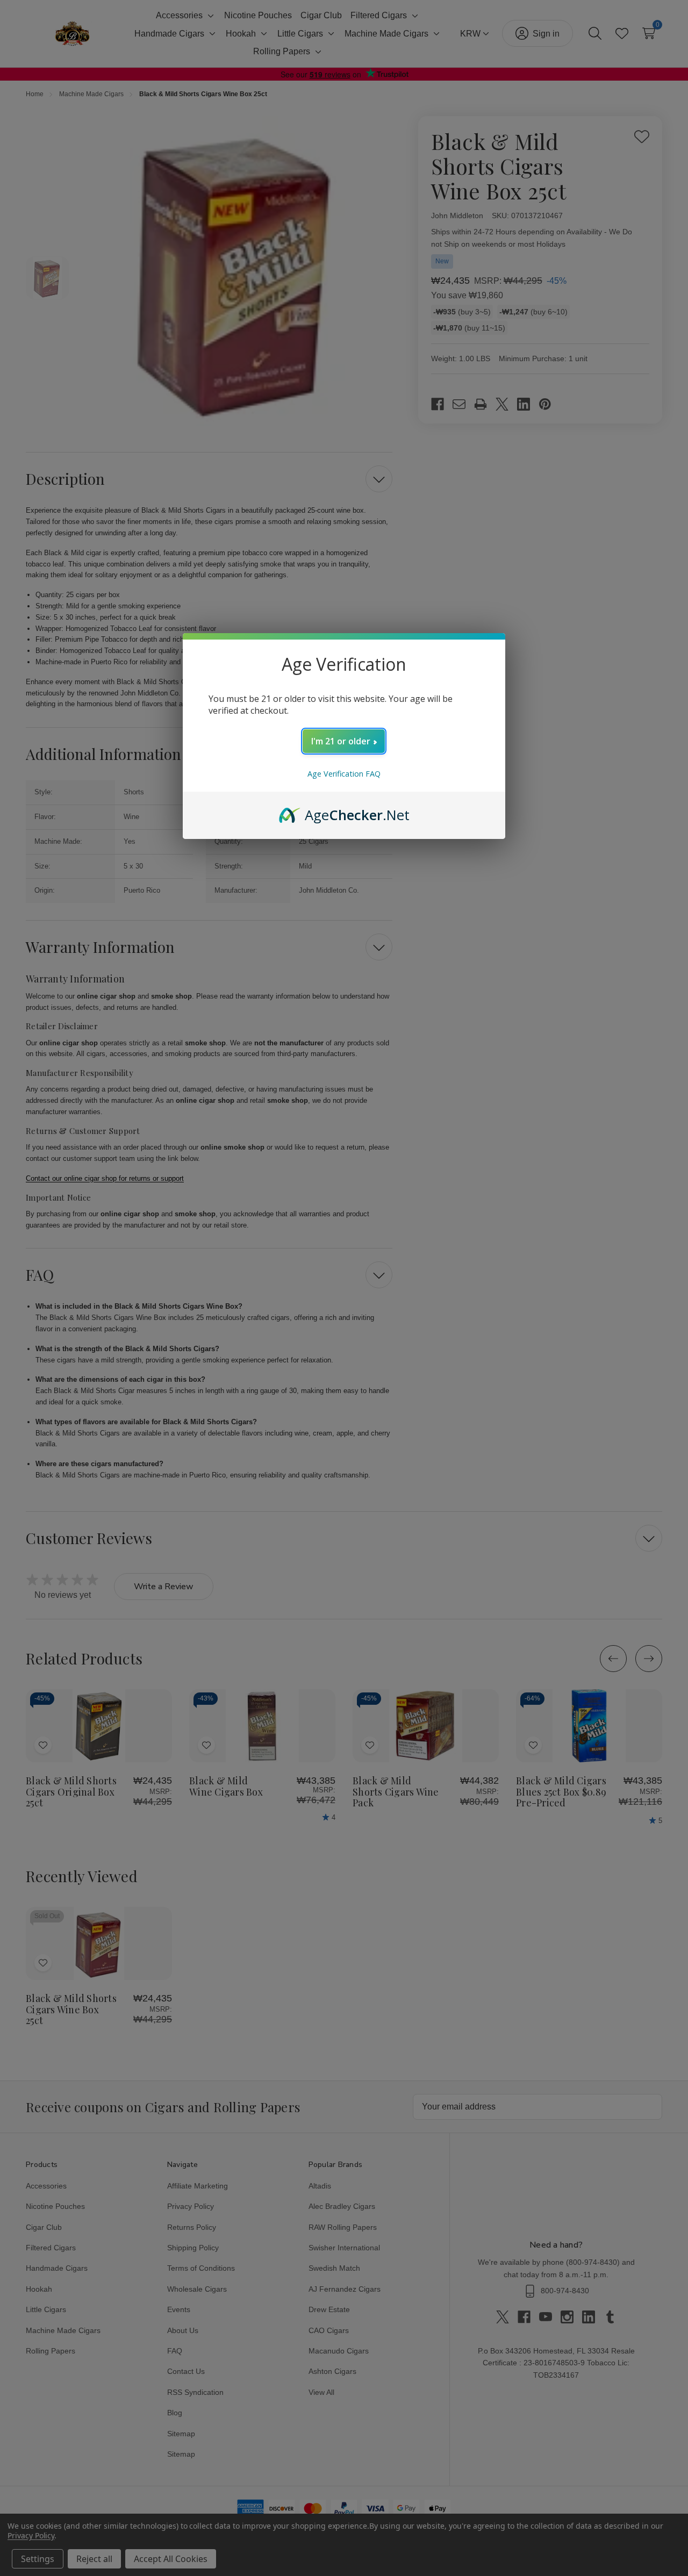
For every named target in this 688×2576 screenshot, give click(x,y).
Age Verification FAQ (344, 774)
